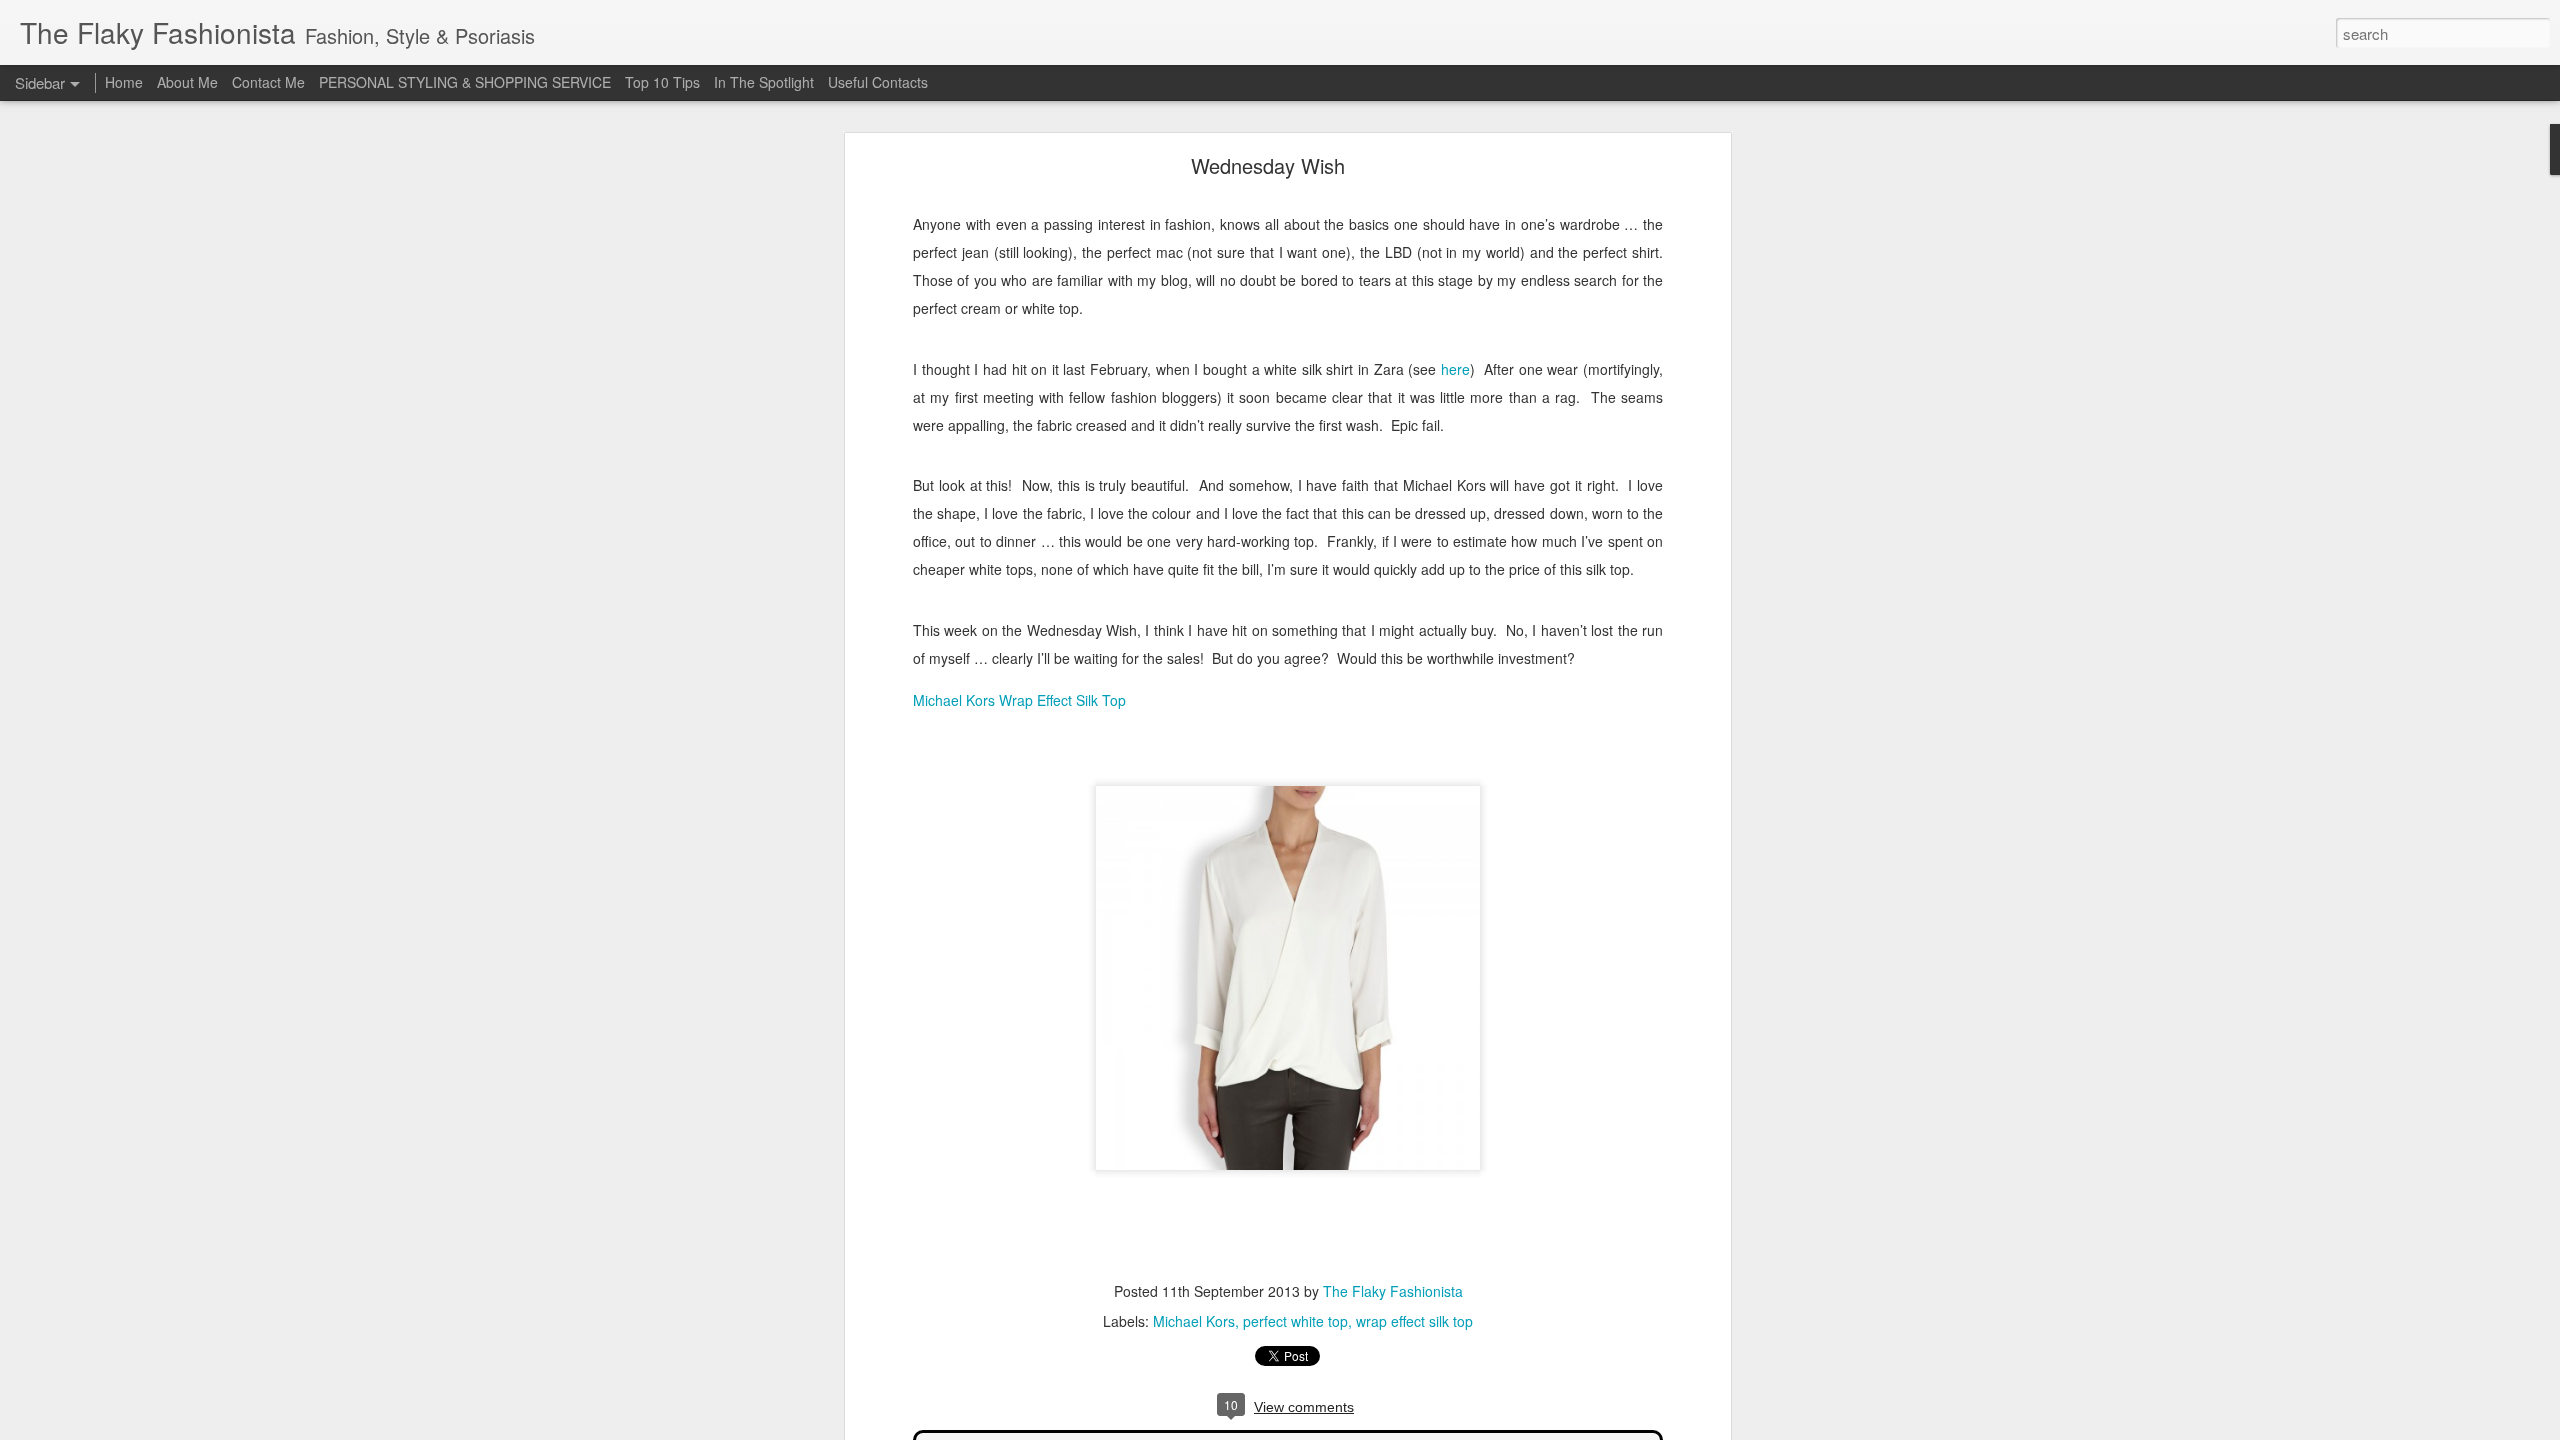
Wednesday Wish (1268, 165)
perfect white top (1295, 1321)
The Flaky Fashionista (1393, 1291)
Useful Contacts (878, 82)
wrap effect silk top (1414, 1321)
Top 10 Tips (664, 82)
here (1455, 369)
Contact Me (268, 82)
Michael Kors (1194, 1321)
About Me (187, 82)
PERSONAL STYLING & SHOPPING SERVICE (465, 82)
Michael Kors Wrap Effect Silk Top (1019, 700)
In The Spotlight (764, 82)
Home (124, 82)
